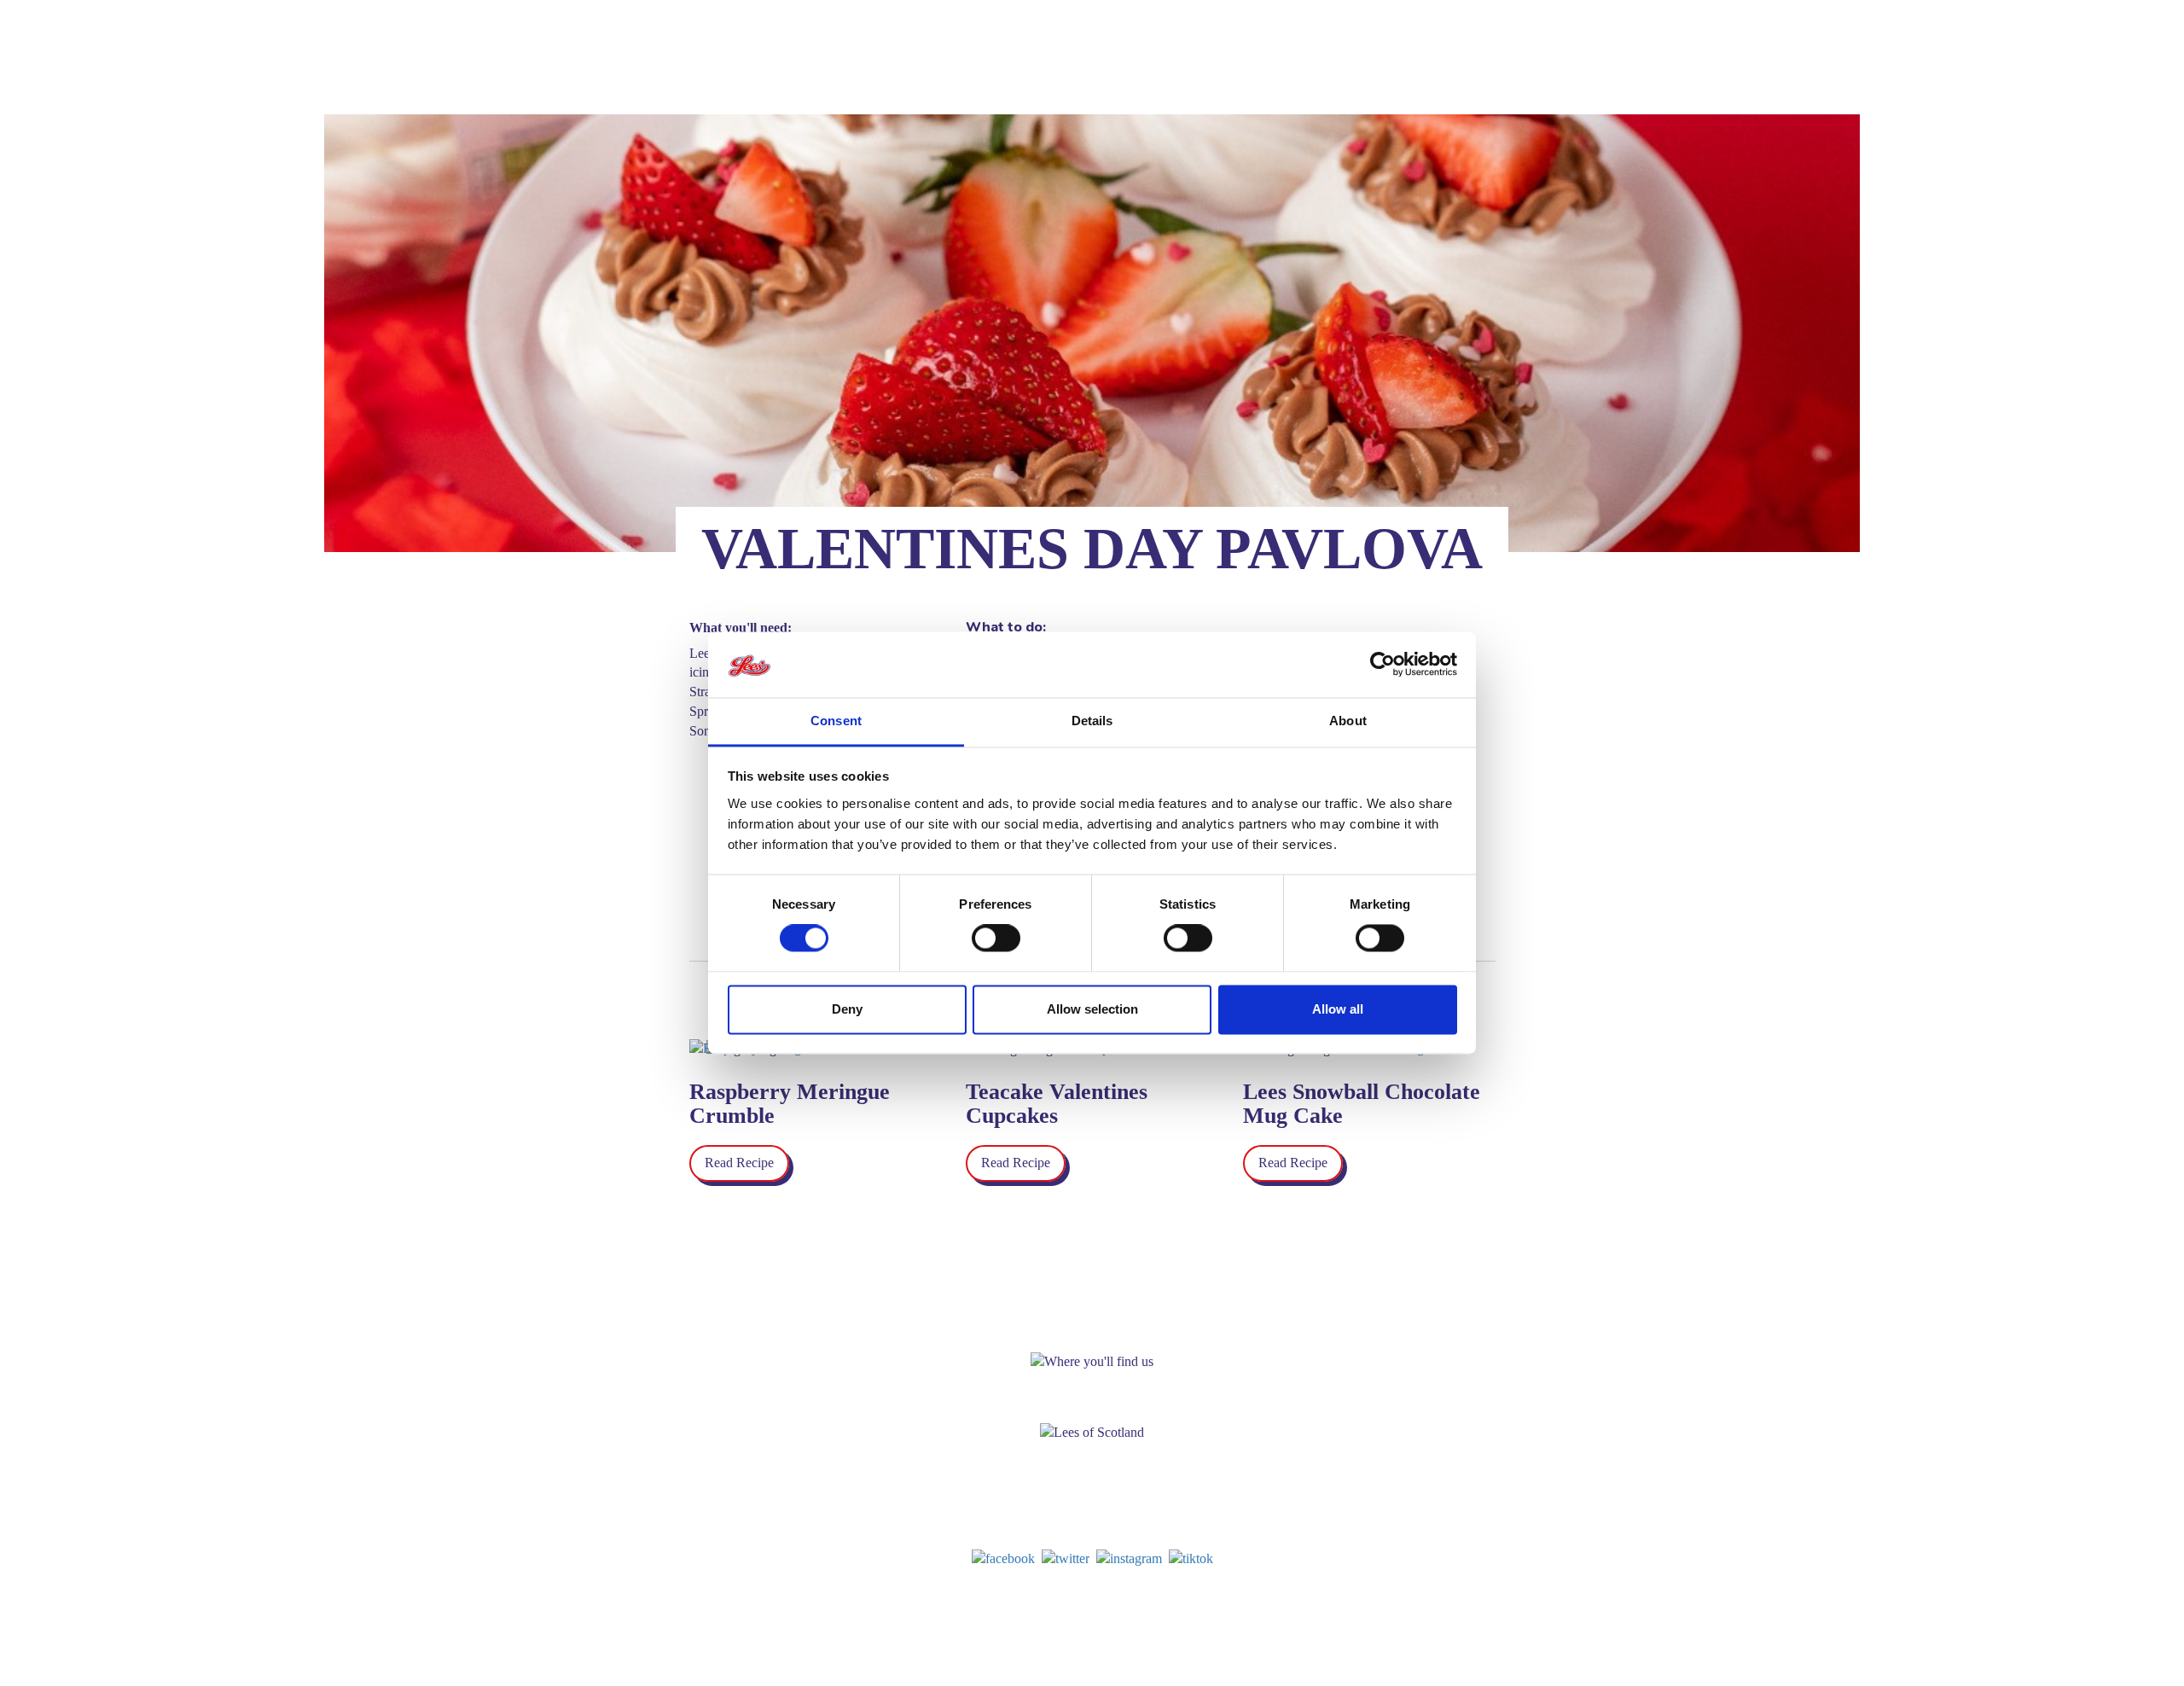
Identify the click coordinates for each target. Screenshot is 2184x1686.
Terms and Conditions (1256, 1602)
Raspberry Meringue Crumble (790, 1104)
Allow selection (1092, 1009)
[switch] (996, 939)
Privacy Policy (1167, 1602)
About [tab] (1348, 721)
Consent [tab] (836, 721)
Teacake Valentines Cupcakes (1057, 1104)
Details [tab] (1092, 721)
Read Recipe (739, 1163)
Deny (847, 1009)
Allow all (1338, 1009)
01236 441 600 (1104, 1528)
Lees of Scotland (665, 57)
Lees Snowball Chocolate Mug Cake (1362, 1104)
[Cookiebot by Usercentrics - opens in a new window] (1382, 665)
